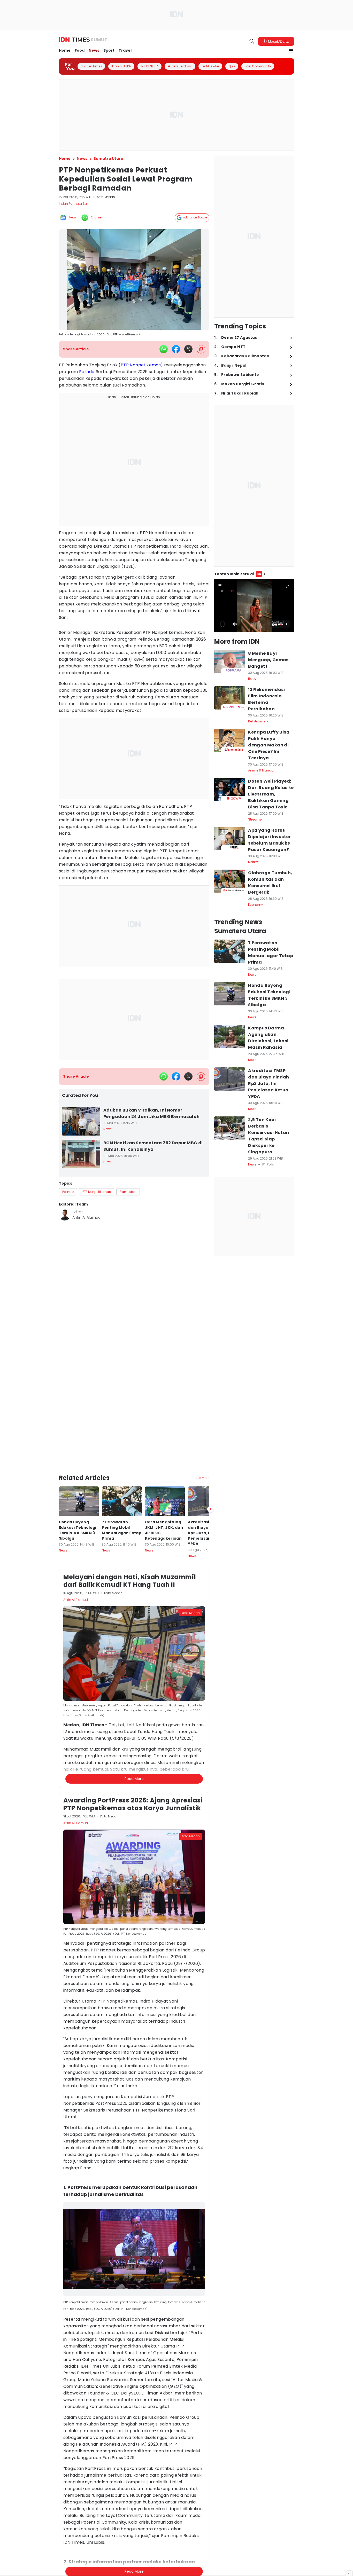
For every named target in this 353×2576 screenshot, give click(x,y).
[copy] (201, 349)
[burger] (291, 51)
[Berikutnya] (210, 1509)
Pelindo (87, 372)
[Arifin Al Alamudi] (65, 1215)
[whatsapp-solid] (164, 349)
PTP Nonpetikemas (141, 365)
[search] (252, 41)
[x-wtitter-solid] (188, 349)
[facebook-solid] (176, 349)
